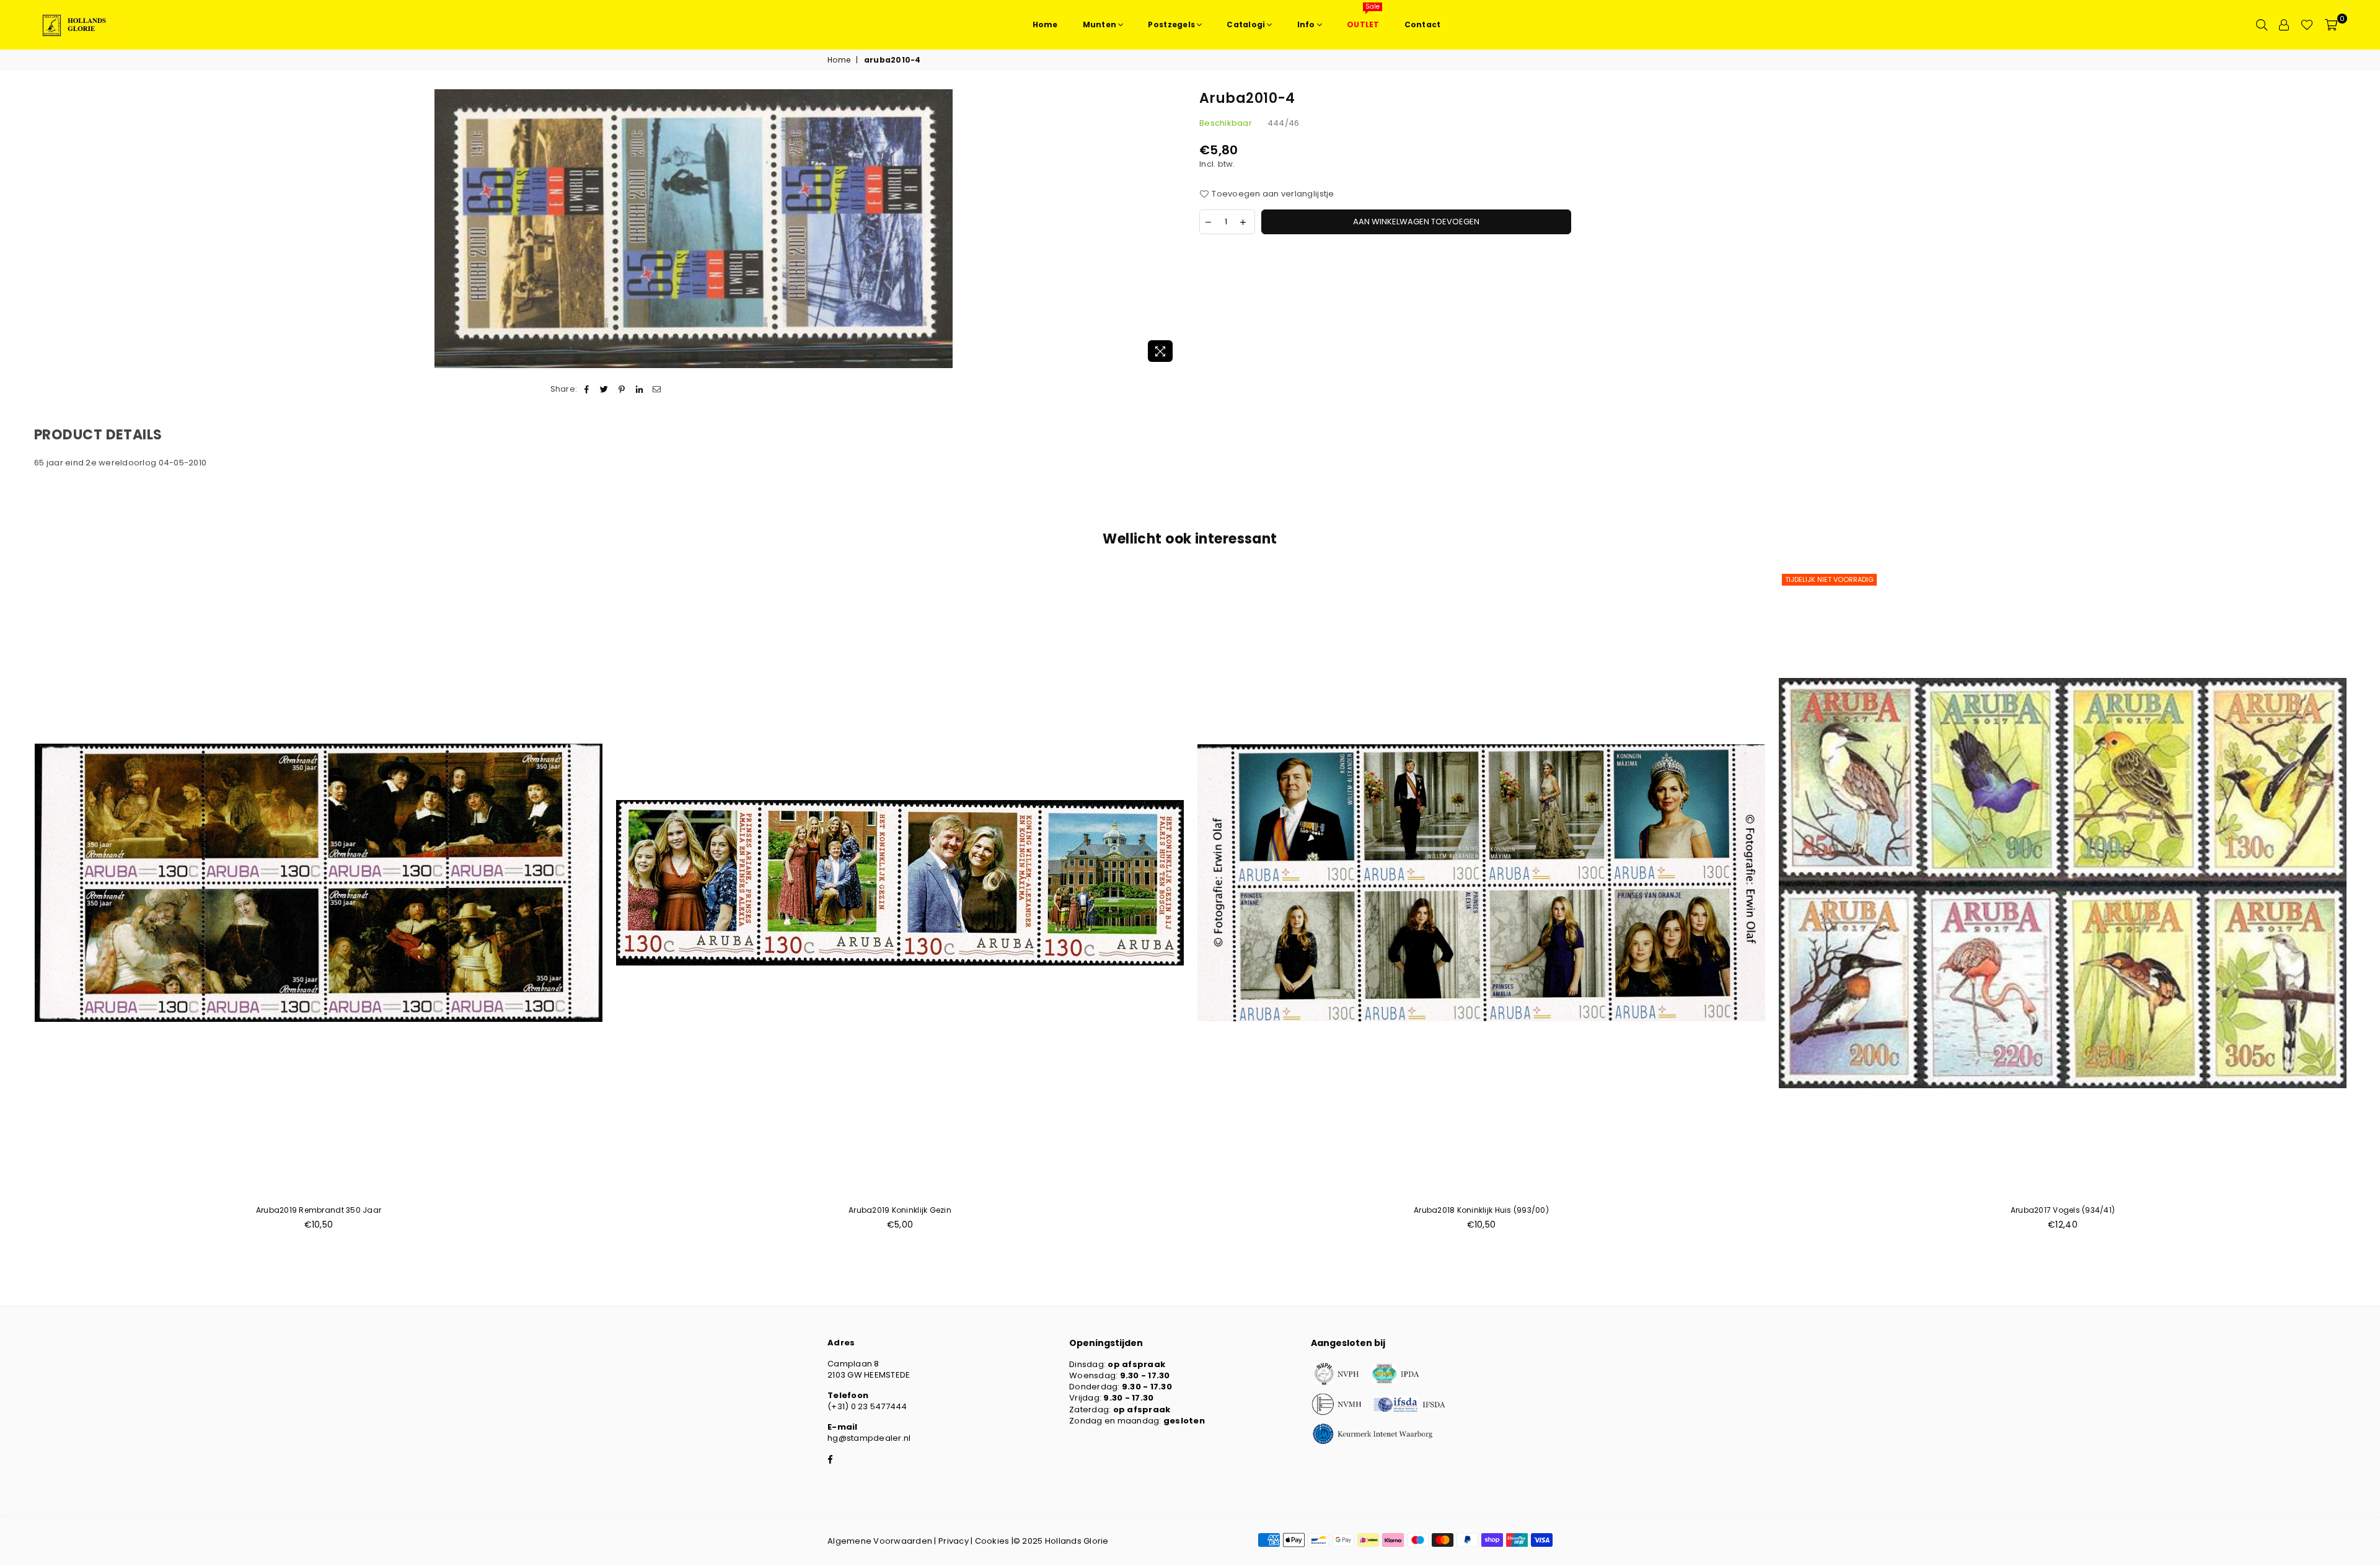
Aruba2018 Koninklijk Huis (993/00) (1481, 1210)
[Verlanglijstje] (2307, 25)
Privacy (954, 1541)
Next (2366, 907)
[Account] (2284, 25)
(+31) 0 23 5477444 (867, 1406)
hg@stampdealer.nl (869, 1438)
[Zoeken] (2262, 25)
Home (839, 60)
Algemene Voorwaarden (880, 1541)
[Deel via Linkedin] (639, 389)
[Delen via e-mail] (657, 389)
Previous (14, 907)
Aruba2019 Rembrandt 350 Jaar (319, 1210)
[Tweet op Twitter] (605, 389)
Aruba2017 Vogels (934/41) (2063, 1210)
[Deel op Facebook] (587, 389)
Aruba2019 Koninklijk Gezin (900, 1210)
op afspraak (1136, 1364)
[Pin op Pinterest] (622, 389)
